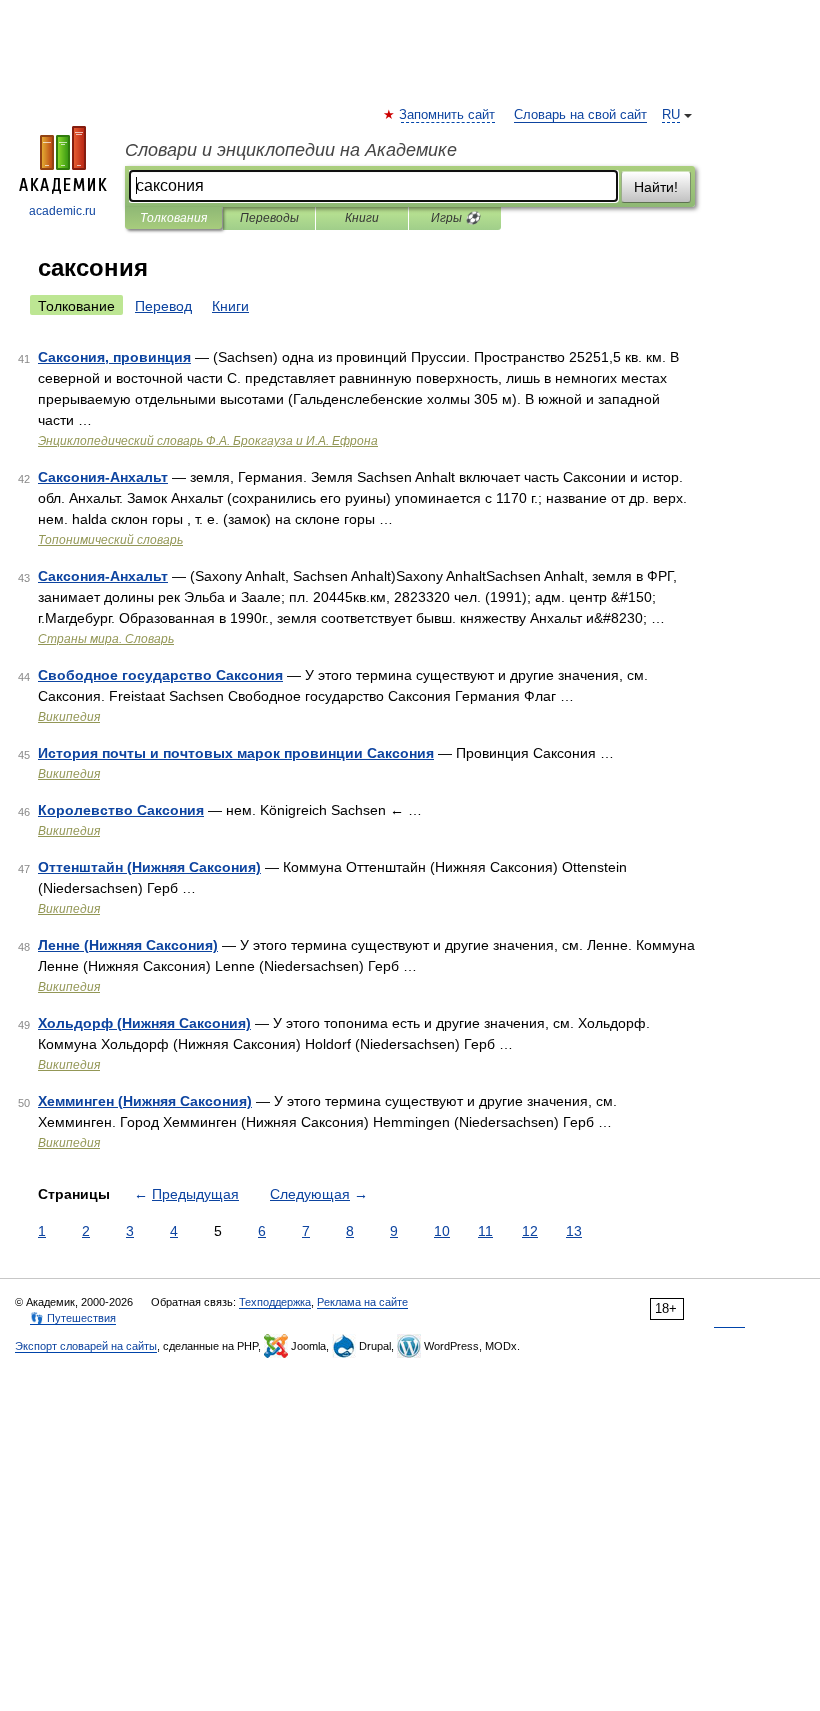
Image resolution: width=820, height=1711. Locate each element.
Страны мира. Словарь (106, 639)
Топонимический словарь (110, 540)
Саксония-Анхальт (103, 477)
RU (671, 115)
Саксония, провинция (114, 357)
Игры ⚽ (455, 218)
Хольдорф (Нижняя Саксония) (144, 1023)
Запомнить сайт (448, 115)
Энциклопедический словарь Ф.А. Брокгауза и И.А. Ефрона (208, 441)
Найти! (656, 187)
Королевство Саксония (121, 810)
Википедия (69, 717)
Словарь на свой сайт (580, 115)
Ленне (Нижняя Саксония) (128, 945)
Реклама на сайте (362, 1302)
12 (530, 1231)
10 (442, 1231)
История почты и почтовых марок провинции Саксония (236, 753)
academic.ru (62, 211)
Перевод (163, 306)
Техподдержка (275, 1302)
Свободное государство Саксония (160, 675)
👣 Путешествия (73, 1318)
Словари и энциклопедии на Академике (291, 150)
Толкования (173, 218)
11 (485, 1231)
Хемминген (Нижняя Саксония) (145, 1101)
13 (574, 1231)
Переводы (269, 218)
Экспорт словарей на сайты (86, 1346)
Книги (362, 218)
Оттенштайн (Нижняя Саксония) (149, 867)
